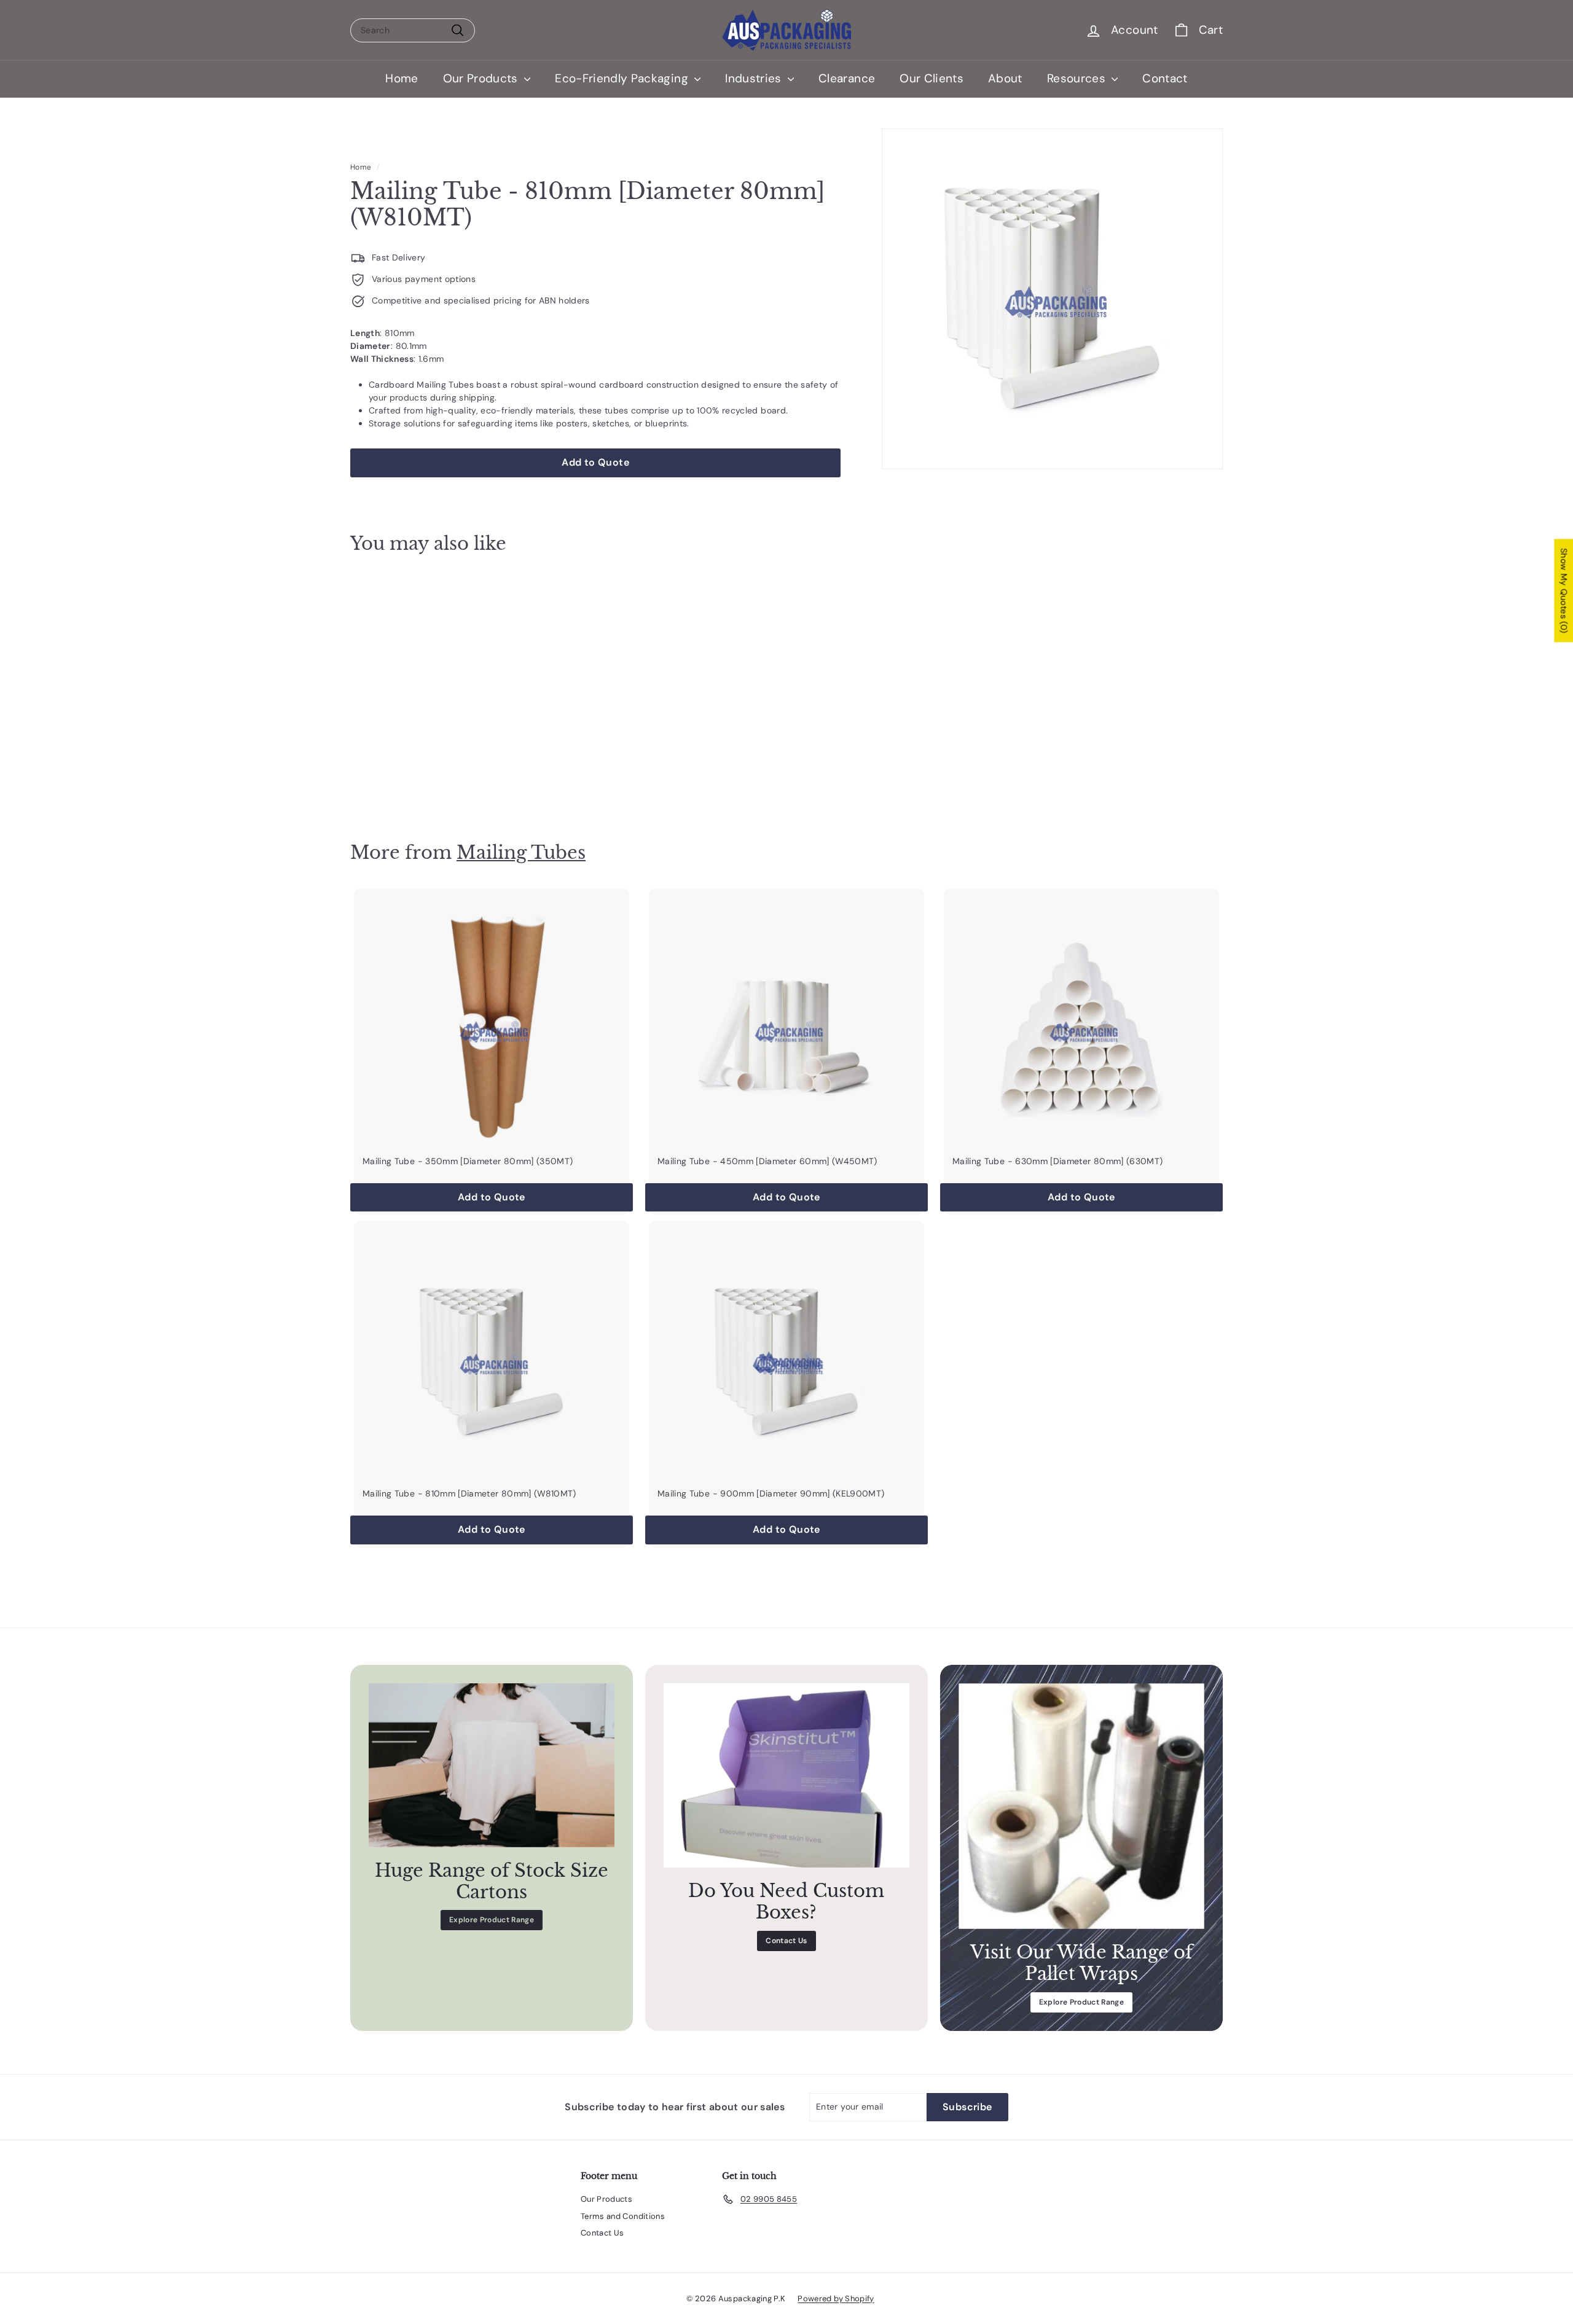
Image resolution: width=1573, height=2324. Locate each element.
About (1005, 78)
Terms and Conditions (623, 2216)
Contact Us (786, 1941)
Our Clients (932, 78)
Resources (1078, 78)
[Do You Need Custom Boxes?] (786, 1775)
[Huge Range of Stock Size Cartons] (492, 1765)
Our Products (482, 78)
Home (402, 78)
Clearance (847, 78)
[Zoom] (1052, 299)
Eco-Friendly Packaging (623, 78)
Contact (1165, 78)
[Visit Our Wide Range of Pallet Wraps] (1081, 1806)
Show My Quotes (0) (1564, 590)
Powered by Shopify (836, 2299)
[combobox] (413, 30)
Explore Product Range (492, 1920)
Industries (755, 78)
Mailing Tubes (521, 852)
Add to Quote (418, 781)
